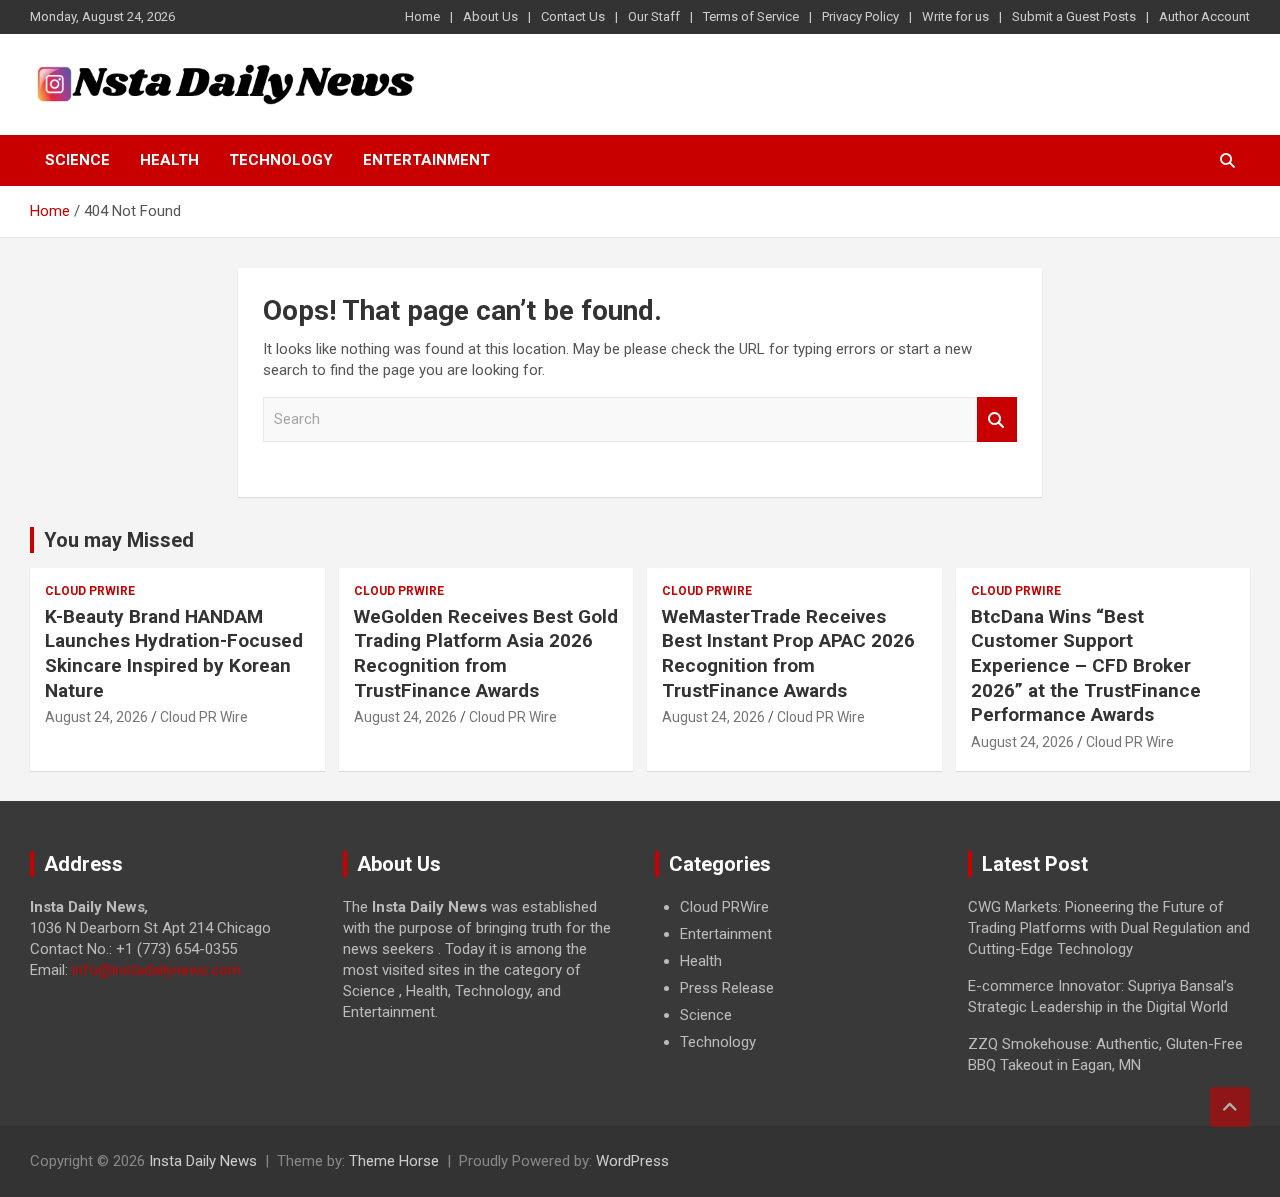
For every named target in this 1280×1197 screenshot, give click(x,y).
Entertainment (426, 160)
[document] (796, 975)
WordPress (632, 1161)
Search (997, 419)
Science (77, 160)
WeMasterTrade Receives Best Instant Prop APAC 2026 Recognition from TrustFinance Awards (788, 653)
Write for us (955, 16)
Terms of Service (751, 16)
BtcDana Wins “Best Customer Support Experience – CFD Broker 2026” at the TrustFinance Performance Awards (1086, 666)
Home (422, 16)
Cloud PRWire (90, 591)
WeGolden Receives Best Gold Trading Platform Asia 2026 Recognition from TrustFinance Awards (486, 653)
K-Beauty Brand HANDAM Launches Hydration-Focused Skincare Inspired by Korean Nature (174, 653)
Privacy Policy (860, 16)
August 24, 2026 (96, 717)
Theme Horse (394, 1161)
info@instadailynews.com (156, 970)
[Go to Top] (1230, 1107)
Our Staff (654, 16)
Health (169, 160)
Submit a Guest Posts (1074, 16)
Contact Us (573, 16)
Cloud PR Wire (204, 717)
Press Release (727, 988)
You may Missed (119, 540)
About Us (490, 16)
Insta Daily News (203, 1161)
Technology (281, 160)
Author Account (1204, 16)
